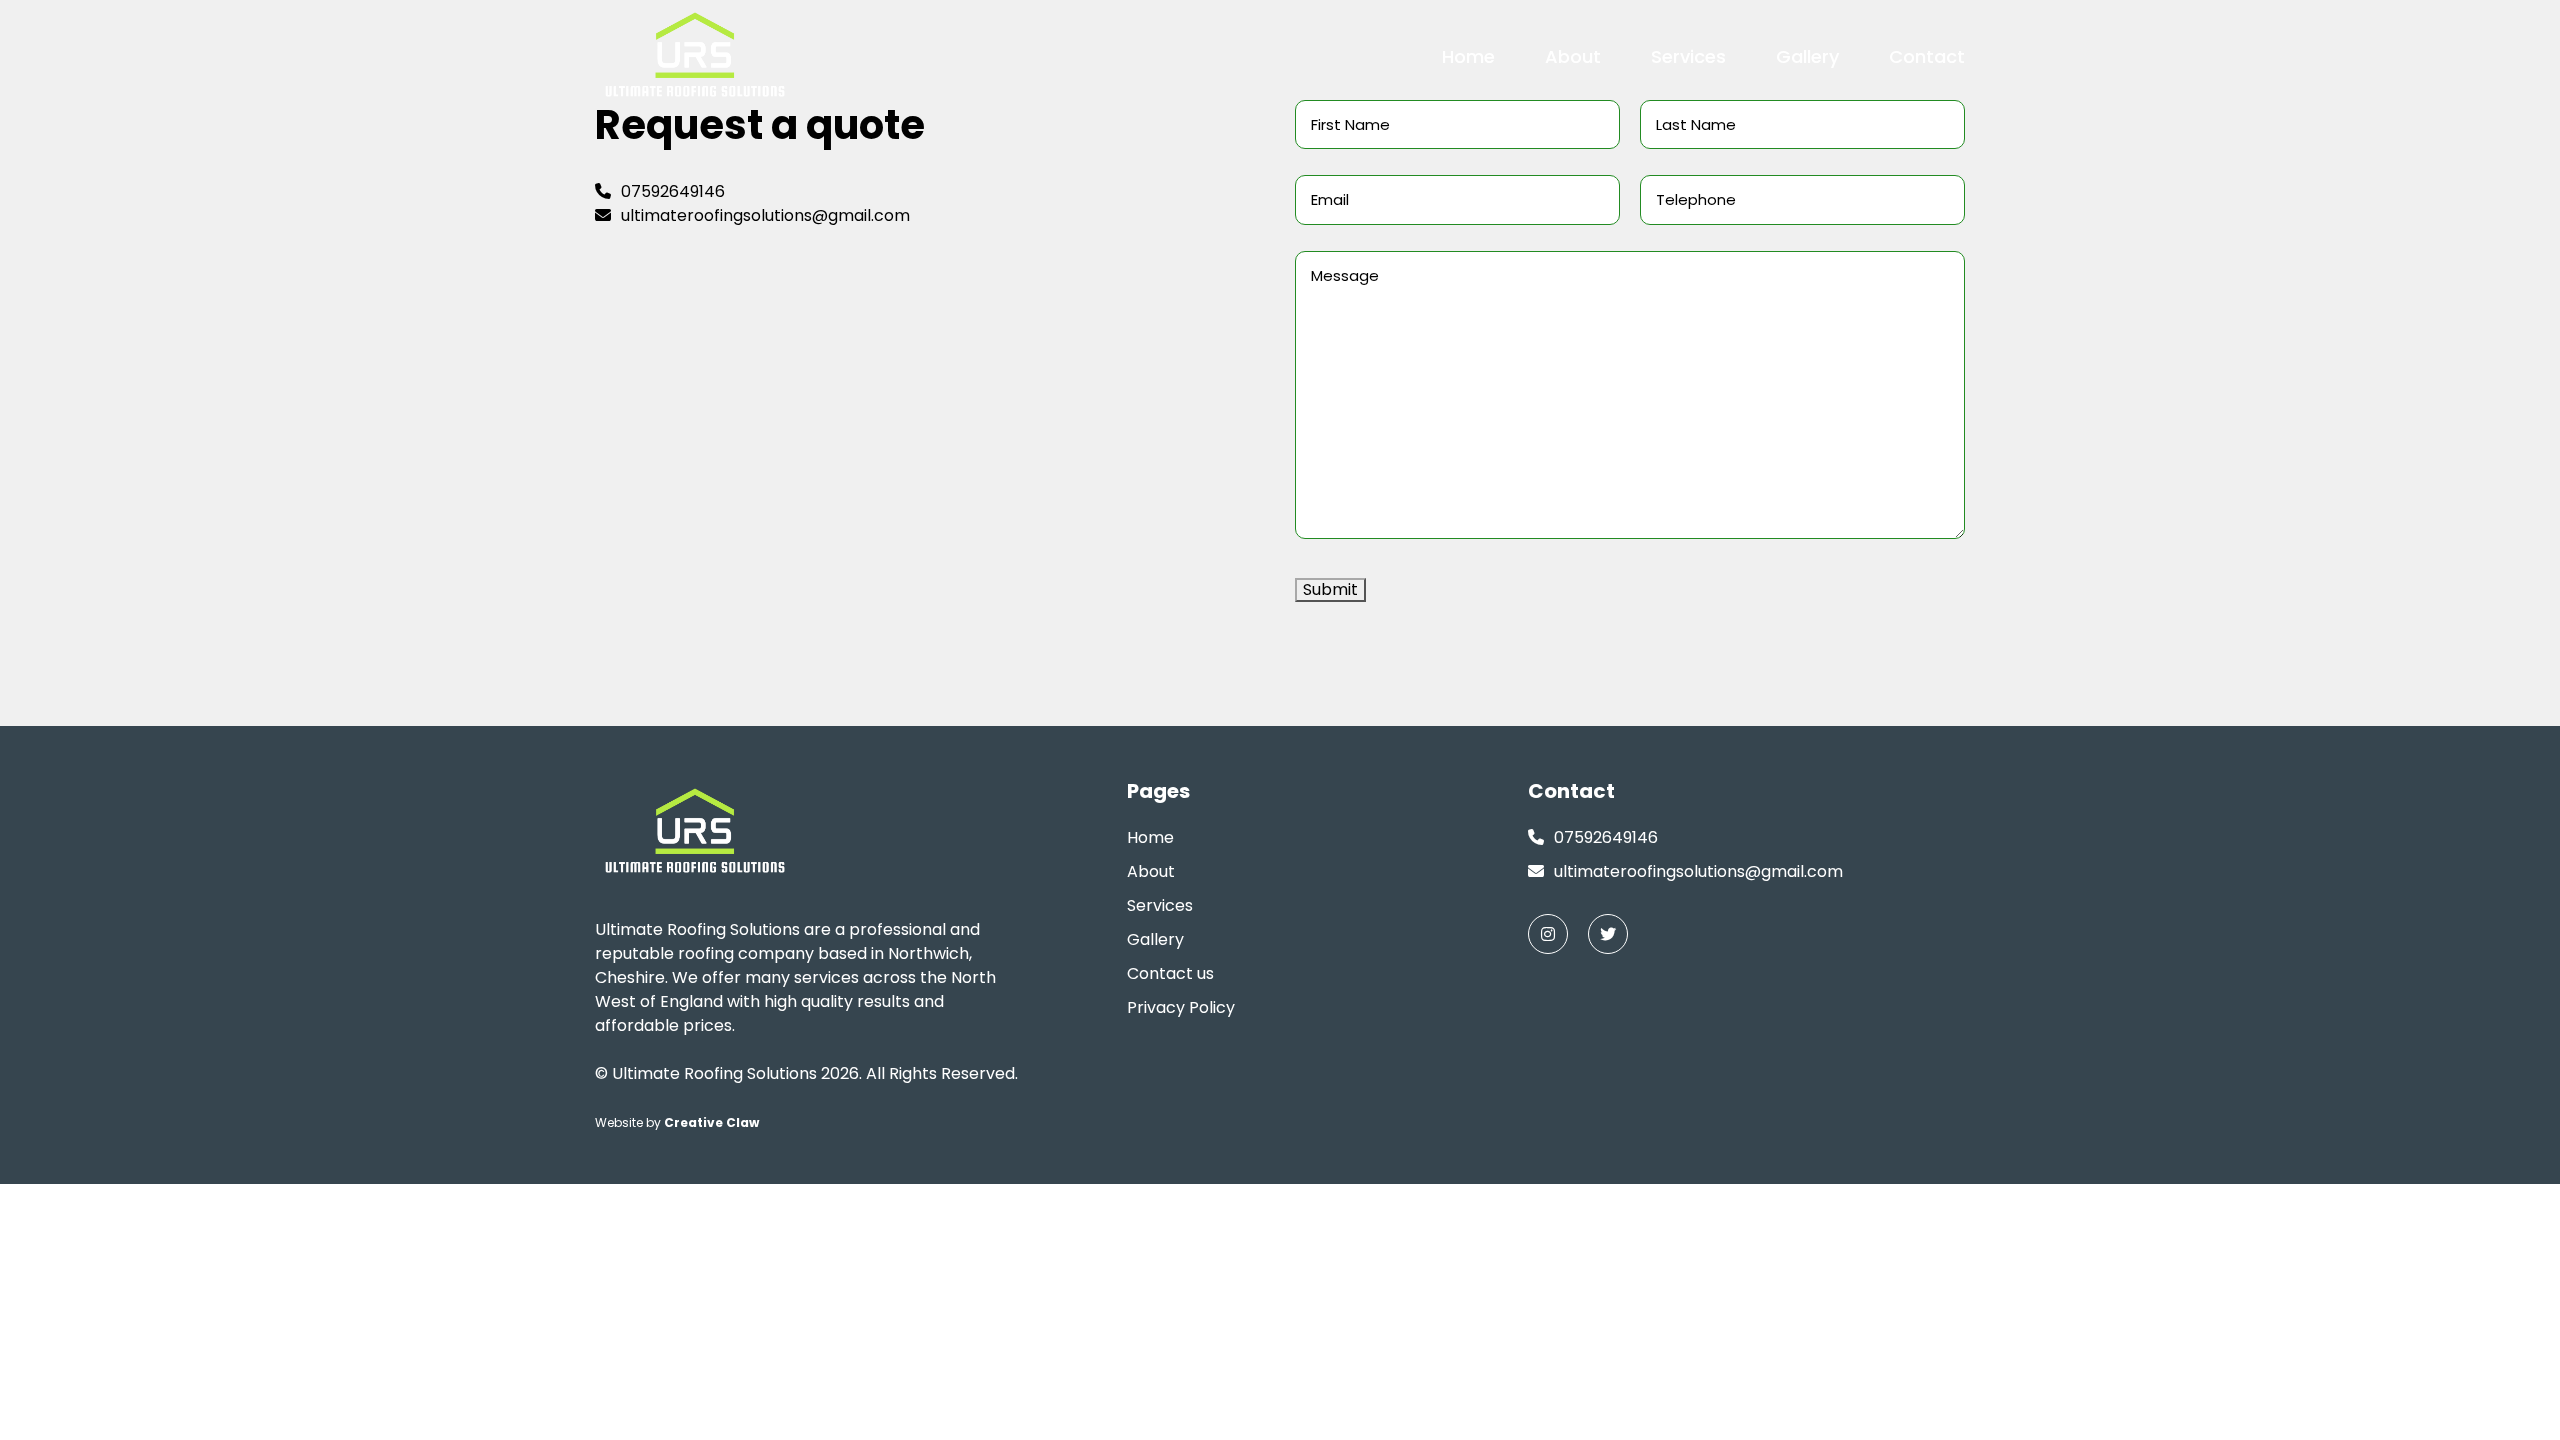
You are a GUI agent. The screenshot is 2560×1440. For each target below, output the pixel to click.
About (1573, 56)
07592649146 (673, 191)
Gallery (1807, 56)
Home (1468, 56)
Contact (1927, 56)
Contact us (1170, 973)
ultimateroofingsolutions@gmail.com (765, 215)
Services (1688, 56)
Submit (1330, 589)
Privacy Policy (1181, 1007)
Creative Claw (711, 1122)
